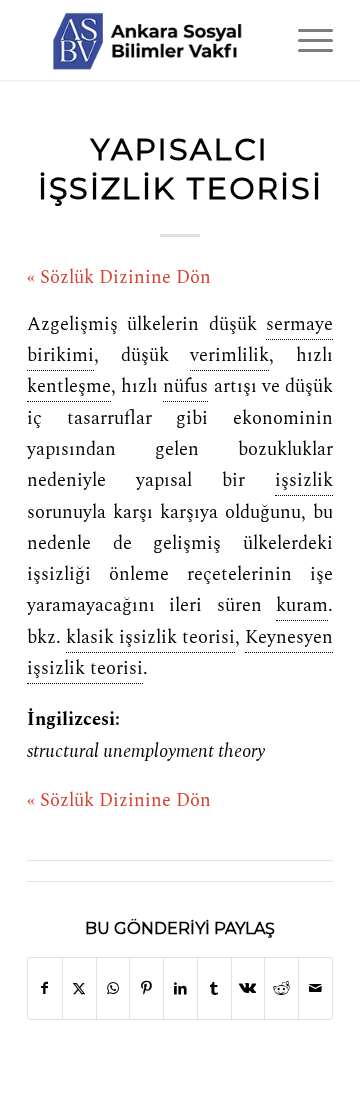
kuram (302, 606)
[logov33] (149, 40)
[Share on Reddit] (281, 988)
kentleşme (69, 387)
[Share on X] (79, 988)
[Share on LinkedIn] (180, 988)
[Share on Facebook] (45, 988)
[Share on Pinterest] (146, 988)
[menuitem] (305, 40)
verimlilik (229, 356)
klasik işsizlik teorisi (150, 638)
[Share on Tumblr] (214, 988)
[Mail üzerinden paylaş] (315, 988)
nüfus (185, 387)
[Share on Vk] (248, 988)
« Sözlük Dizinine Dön (119, 278)
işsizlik (304, 481)
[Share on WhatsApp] (113, 988)
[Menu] (305, 40)
